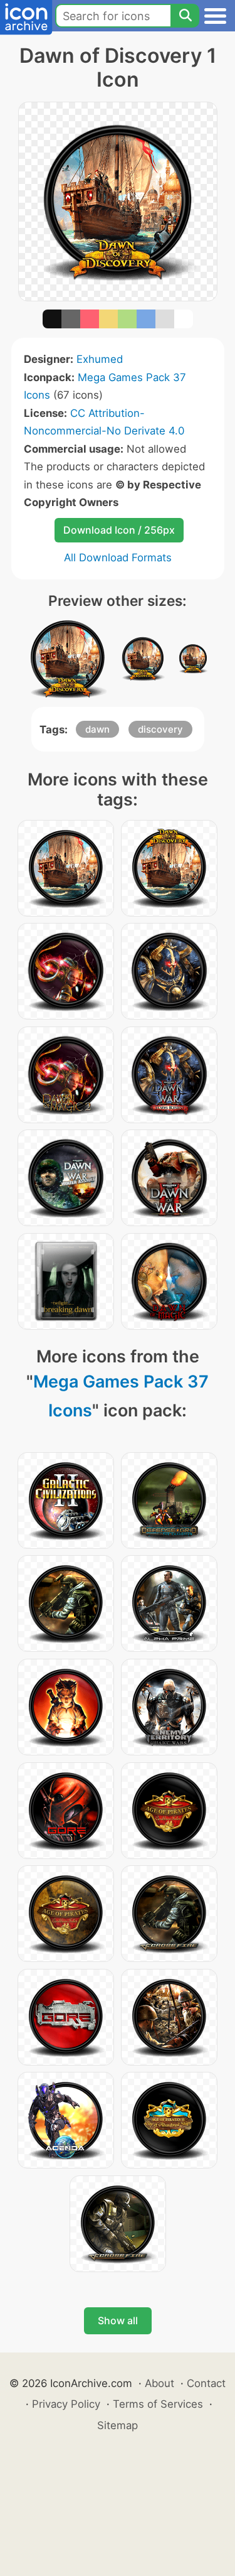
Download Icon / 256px (119, 530)
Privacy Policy (66, 2404)
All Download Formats (118, 558)
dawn (97, 729)
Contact (206, 2383)
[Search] (185, 16)
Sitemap (118, 2425)
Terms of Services (158, 2404)
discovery (160, 729)
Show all (118, 2320)
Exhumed (100, 359)
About (159, 2383)
